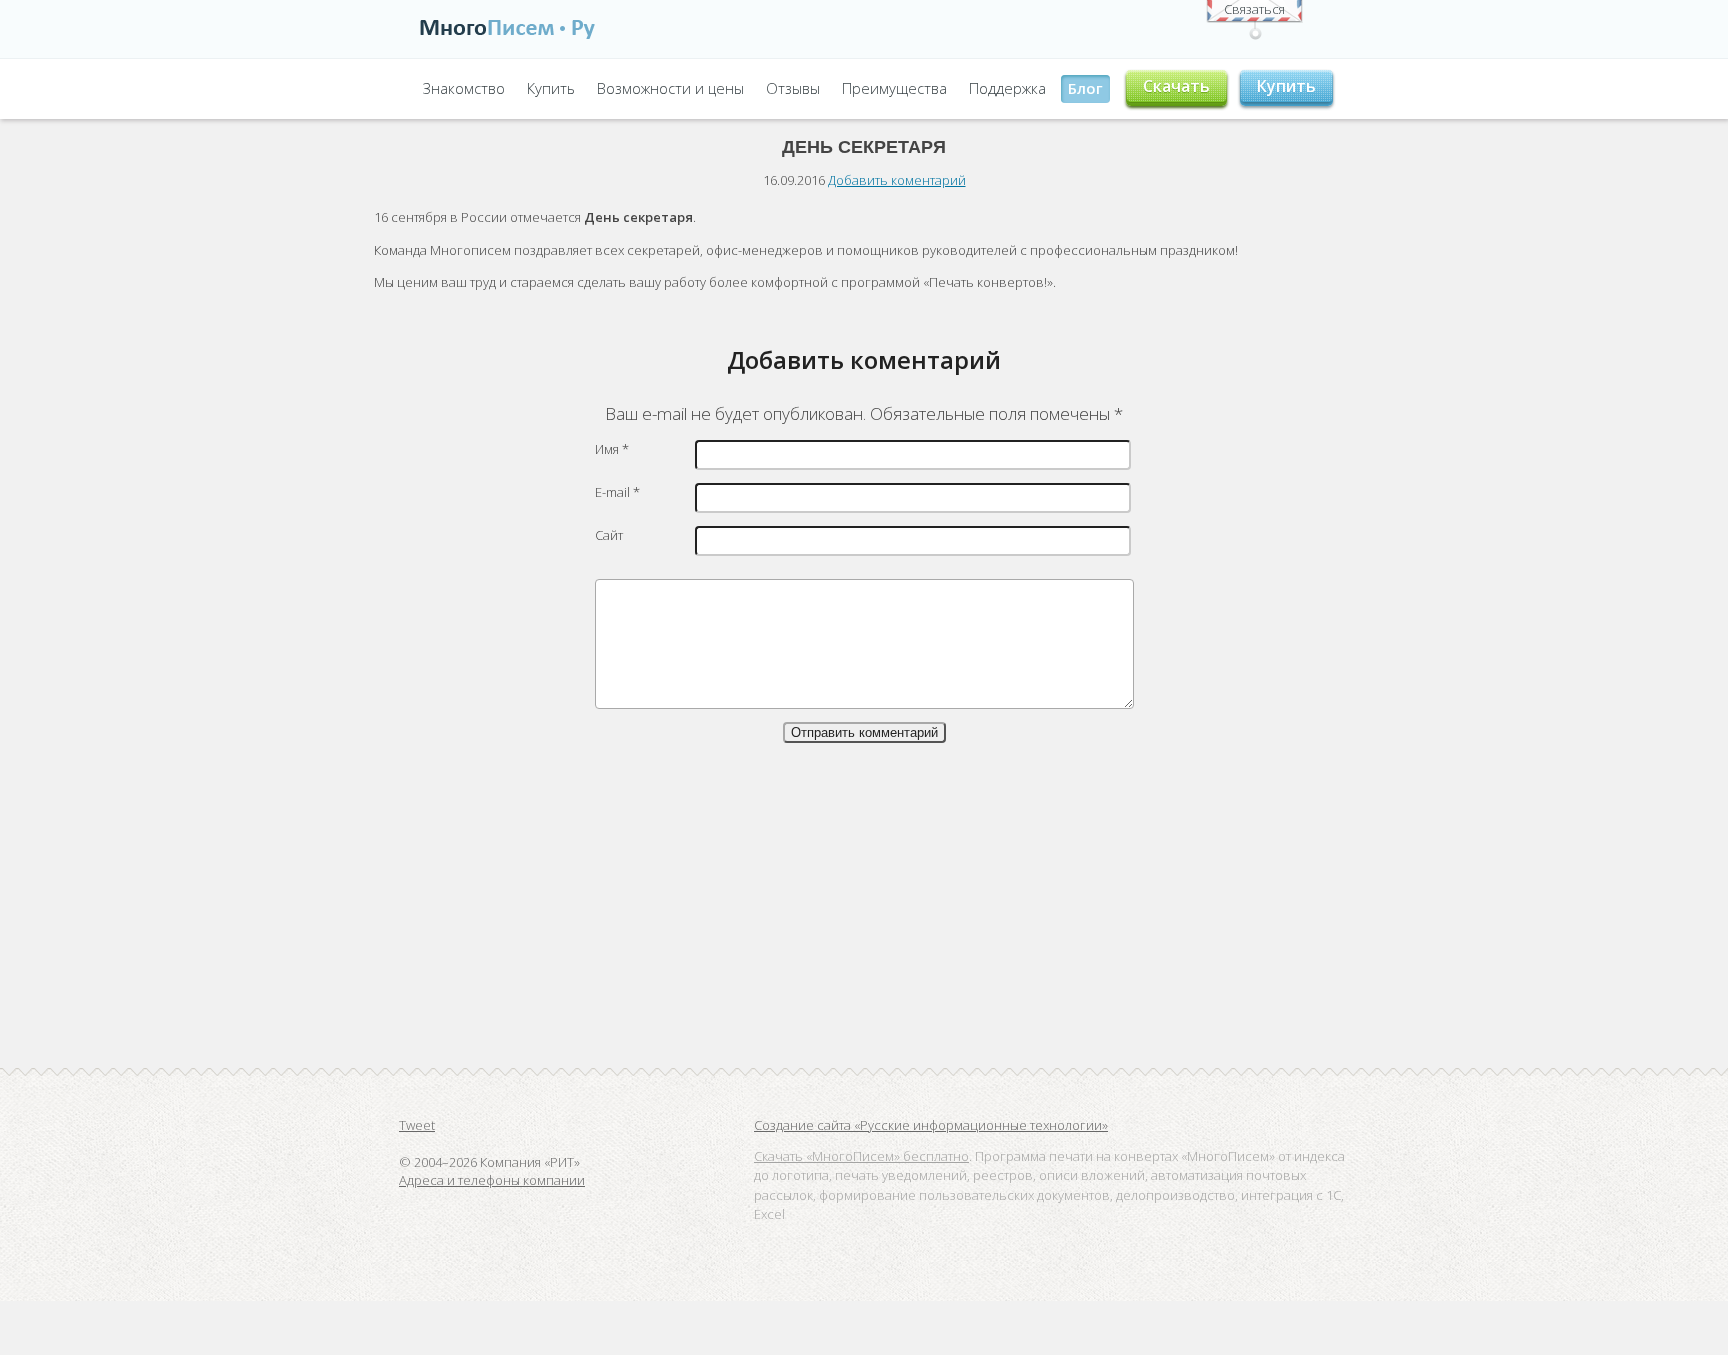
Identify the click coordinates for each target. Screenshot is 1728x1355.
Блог (1085, 88)
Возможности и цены (670, 88)
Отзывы (793, 88)
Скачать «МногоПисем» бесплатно (861, 1156)
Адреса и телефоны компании (492, 1180)
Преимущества (894, 88)
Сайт (609, 535)
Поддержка (1007, 88)
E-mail (617, 492)
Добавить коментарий (897, 180)
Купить (551, 88)
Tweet (417, 1125)
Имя (612, 449)
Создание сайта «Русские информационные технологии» (931, 1125)
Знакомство (464, 88)
